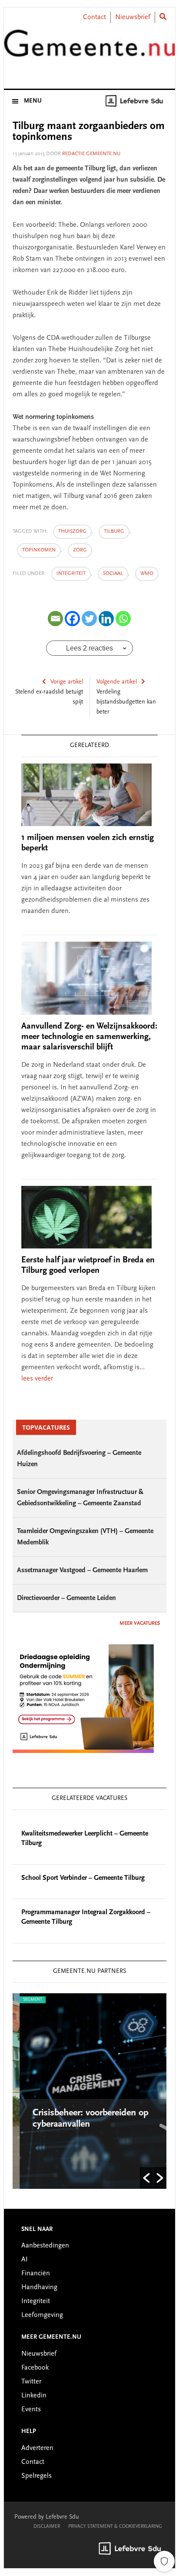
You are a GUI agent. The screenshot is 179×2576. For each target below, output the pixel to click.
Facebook (35, 2368)
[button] (146, 2178)
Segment (26, 2000)
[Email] (55, 619)
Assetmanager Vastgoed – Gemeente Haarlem (82, 1570)
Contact (94, 17)
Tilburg (114, 531)
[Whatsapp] (123, 619)
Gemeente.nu (89, 49)
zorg (80, 550)
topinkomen (39, 550)
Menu (33, 101)
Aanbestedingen (45, 2246)
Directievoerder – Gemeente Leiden (66, 1598)
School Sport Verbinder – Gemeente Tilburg (83, 1878)
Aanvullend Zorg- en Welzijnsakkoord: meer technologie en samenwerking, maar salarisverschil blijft (89, 1037)
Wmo (147, 574)
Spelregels (36, 2476)
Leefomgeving (42, 2315)
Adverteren (37, 2448)
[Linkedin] (106, 619)
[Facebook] (72, 619)
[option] (89, 2091)
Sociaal (113, 574)
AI (25, 2260)
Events (31, 2410)
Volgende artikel (117, 682)
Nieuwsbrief (133, 17)
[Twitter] (89, 619)
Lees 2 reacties (89, 648)
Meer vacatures (140, 1623)
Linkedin (34, 2396)
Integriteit (71, 574)
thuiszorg (72, 531)
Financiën (36, 2274)
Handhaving (39, 2287)
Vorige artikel (67, 682)
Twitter (31, 2382)
